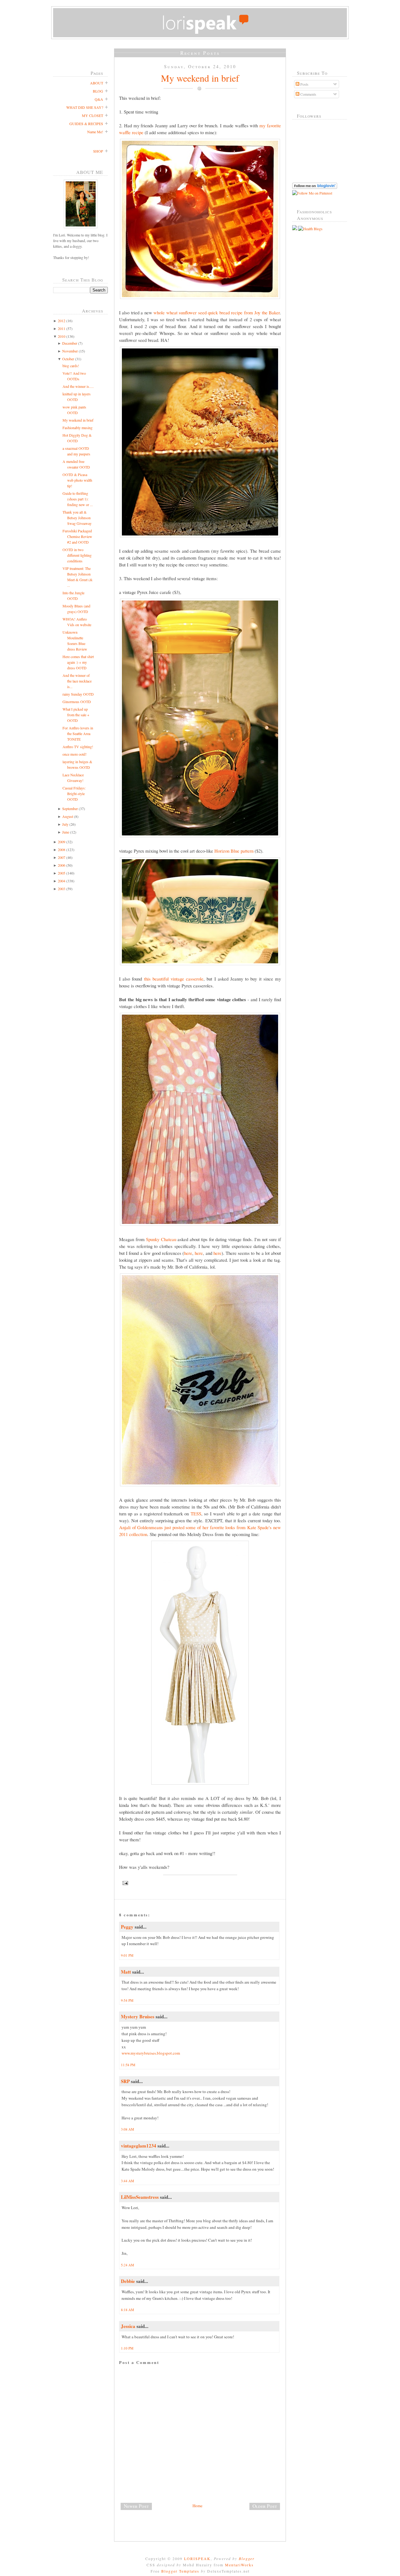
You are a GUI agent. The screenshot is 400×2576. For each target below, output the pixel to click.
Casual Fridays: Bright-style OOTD (74, 794)
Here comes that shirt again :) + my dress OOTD (78, 662)
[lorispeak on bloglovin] (315, 187)
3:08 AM (127, 2129)
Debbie (128, 2281)
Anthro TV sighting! (78, 747)
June (66, 832)
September (70, 809)
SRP (125, 2081)
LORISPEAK (197, 2558)
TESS (196, 1514)
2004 (62, 881)
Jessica (128, 2326)
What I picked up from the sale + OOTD (76, 715)
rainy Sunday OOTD (78, 694)
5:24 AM (127, 2265)
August (68, 816)
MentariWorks (239, 2565)
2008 (62, 849)
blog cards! (71, 366)
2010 (62, 336)
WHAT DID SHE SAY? (85, 107)
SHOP (98, 151)
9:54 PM (127, 2000)
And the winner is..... (78, 386)
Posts (304, 84)
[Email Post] (200, 1883)
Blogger (247, 2558)
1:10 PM (127, 2348)
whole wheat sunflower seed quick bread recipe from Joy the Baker (217, 312)
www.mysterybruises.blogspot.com (151, 2053)
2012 (62, 321)
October (68, 359)
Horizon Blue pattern (234, 851)
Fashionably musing (77, 428)
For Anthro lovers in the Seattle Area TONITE (78, 733)
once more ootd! (75, 754)
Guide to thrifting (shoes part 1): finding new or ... (78, 499)
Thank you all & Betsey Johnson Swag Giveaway (77, 518)
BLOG (98, 91)
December (70, 343)
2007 (62, 857)
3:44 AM (127, 2181)
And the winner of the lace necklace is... (77, 681)
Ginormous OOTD (77, 702)
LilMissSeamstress (140, 2197)
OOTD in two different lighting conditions (77, 555)
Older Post (265, 2506)
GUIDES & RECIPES (86, 124)
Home (197, 2506)
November (70, 351)
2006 (62, 865)
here (188, 1253)
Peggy (127, 1927)
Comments (308, 94)
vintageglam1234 (139, 2146)
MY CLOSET (92, 115)
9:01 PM (127, 1955)
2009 (62, 842)
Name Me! (95, 132)
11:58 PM (128, 2065)
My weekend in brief (78, 420)
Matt (126, 1972)
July (65, 824)
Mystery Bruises (138, 2016)
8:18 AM (127, 2310)
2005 (62, 873)
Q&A (99, 99)
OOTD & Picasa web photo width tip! (77, 480)
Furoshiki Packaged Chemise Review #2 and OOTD (77, 536)
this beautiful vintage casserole (174, 979)
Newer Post (136, 2506)
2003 (62, 889)
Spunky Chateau (161, 1239)
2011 (62, 328)
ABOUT (97, 83)
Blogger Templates (180, 2571)
